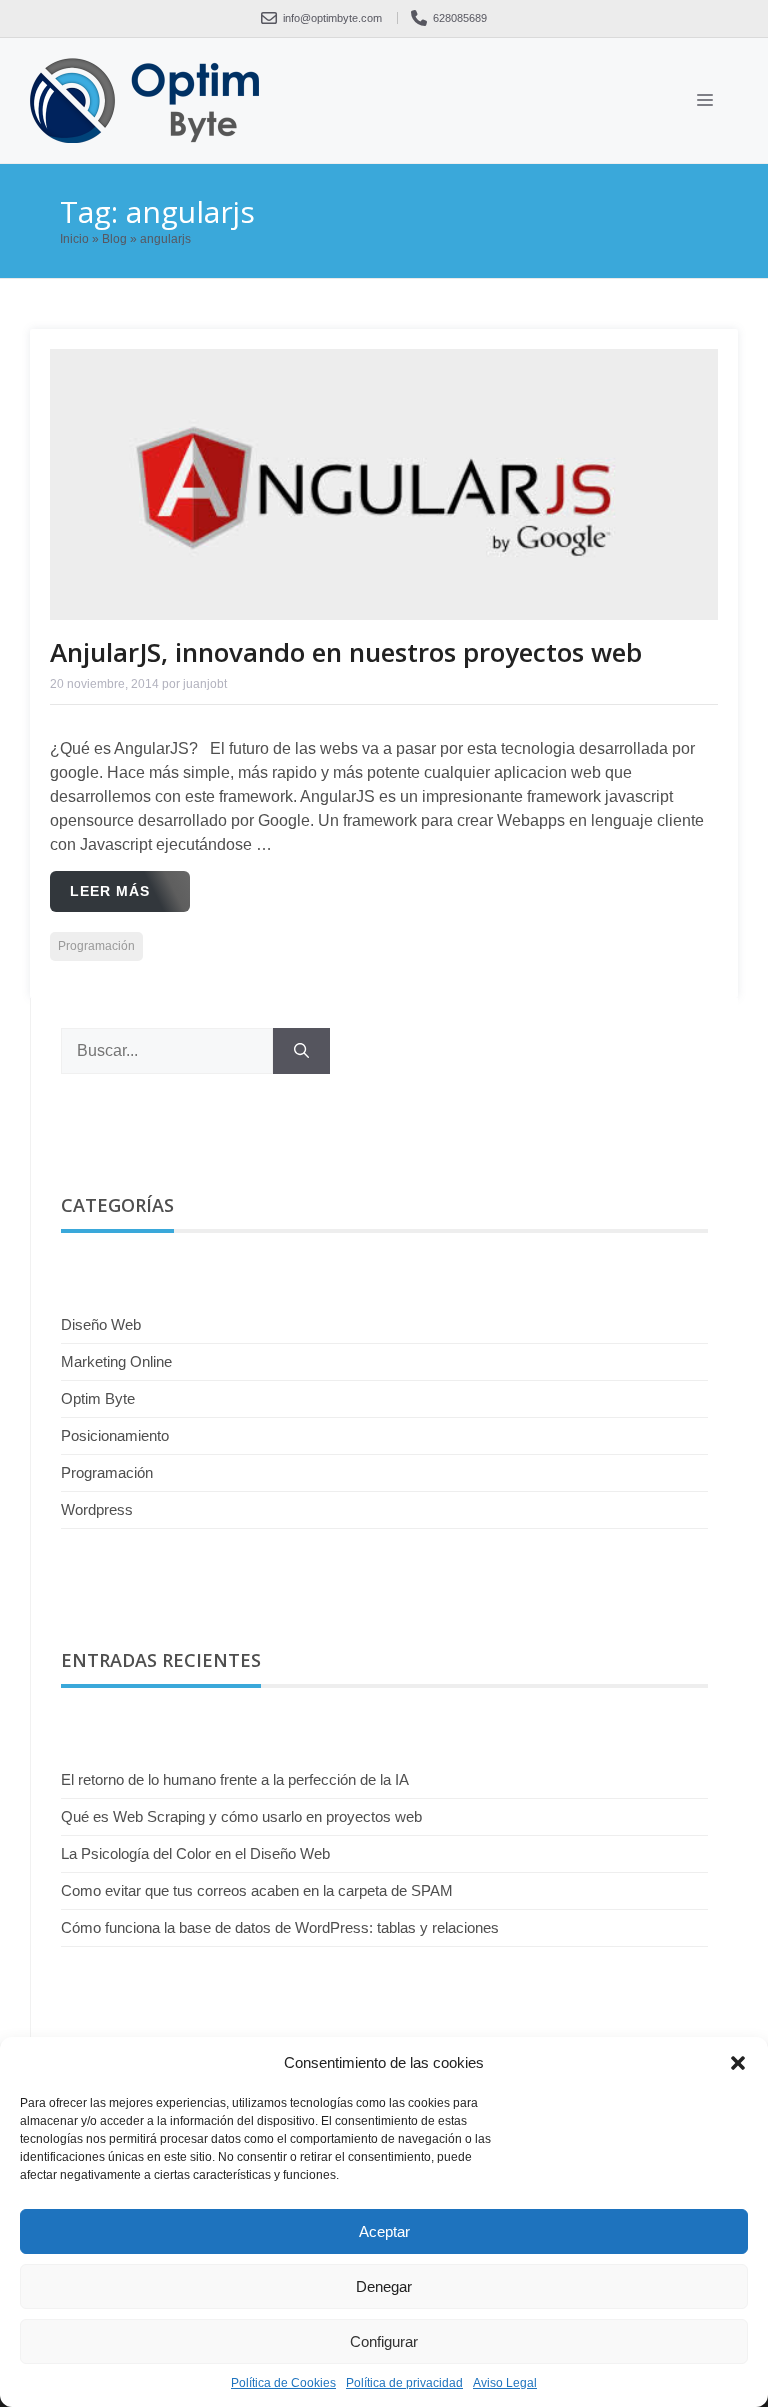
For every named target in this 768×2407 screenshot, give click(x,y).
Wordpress (97, 1509)
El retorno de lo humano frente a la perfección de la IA (235, 1779)
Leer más (110, 891)
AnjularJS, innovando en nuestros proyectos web (346, 652)
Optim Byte (98, 1398)
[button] (738, 2063)
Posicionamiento (115, 1435)
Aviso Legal (505, 2383)
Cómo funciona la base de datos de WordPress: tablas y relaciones (280, 1927)
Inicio (74, 239)
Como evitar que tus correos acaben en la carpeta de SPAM (257, 1890)
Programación (96, 946)
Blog (114, 239)
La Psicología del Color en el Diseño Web (195, 1853)
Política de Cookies (283, 2383)
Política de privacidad (404, 2383)
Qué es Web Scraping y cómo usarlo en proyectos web (241, 1816)
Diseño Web (101, 1324)
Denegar (384, 2286)
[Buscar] (301, 1051)
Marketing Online (116, 1361)
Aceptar (384, 2231)
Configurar (384, 2341)
